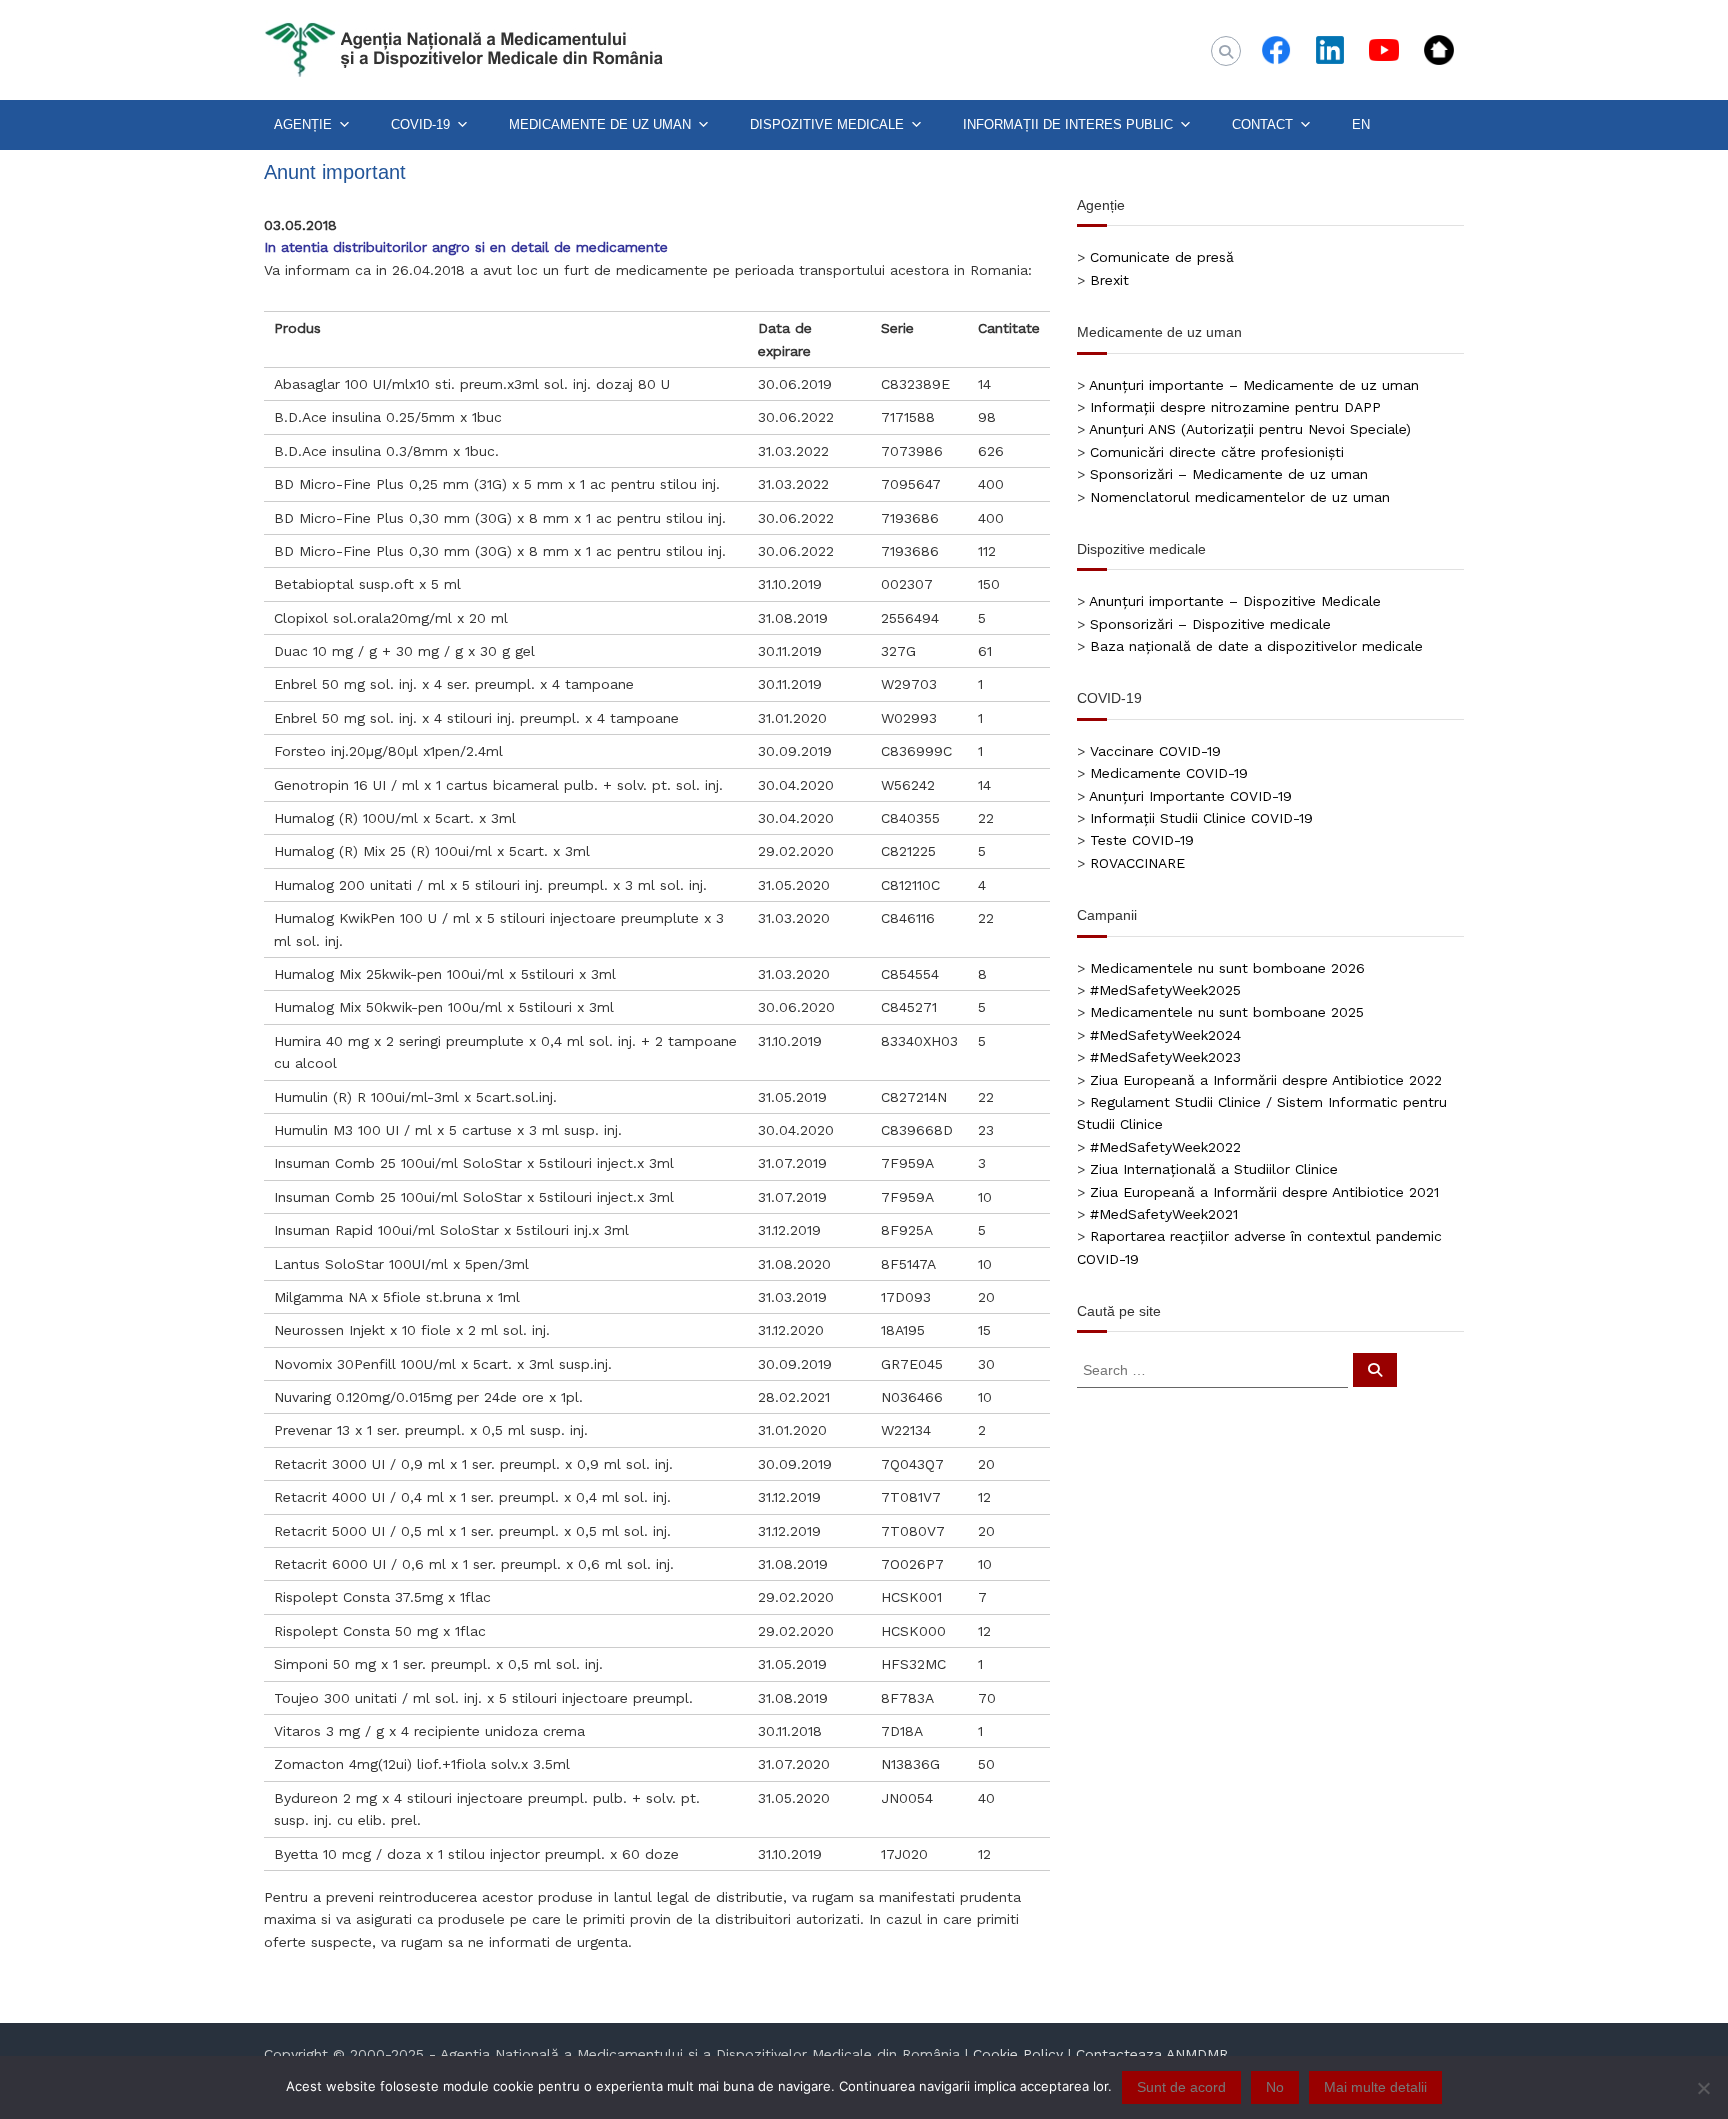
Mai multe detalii (1375, 2087)
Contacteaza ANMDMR (1152, 2054)
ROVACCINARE (1137, 863)
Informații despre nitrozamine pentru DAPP (1235, 407)
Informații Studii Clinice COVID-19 (1201, 818)
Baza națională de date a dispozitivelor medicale (1256, 646)
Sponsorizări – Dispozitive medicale (1210, 624)
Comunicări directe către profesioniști (1217, 452)
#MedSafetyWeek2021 (1164, 1214)
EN (1361, 124)
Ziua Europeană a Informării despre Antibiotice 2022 (1266, 1080)
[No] (1703, 2088)
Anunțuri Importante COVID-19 (1190, 796)
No (1275, 2087)
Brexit (1109, 280)
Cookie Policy (1018, 2054)
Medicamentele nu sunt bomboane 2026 (1227, 968)
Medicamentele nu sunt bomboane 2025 (1227, 1012)
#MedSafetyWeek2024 (1165, 1035)
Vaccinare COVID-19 (1155, 751)
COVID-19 (420, 124)
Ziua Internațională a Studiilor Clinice (1214, 1169)
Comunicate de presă (1162, 257)
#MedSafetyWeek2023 (1165, 1057)
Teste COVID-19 (1142, 840)
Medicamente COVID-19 (1169, 773)
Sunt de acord (1181, 2087)
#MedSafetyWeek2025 (1165, 990)
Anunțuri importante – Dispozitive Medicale (1235, 601)
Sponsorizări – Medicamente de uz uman (1229, 474)
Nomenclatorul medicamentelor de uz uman (1240, 497)
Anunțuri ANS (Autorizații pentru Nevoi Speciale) (1250, 429)
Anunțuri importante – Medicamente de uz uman (1254, 385)
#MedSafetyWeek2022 (1165, 1147)
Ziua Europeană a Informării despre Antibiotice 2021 (1264, 1192)
